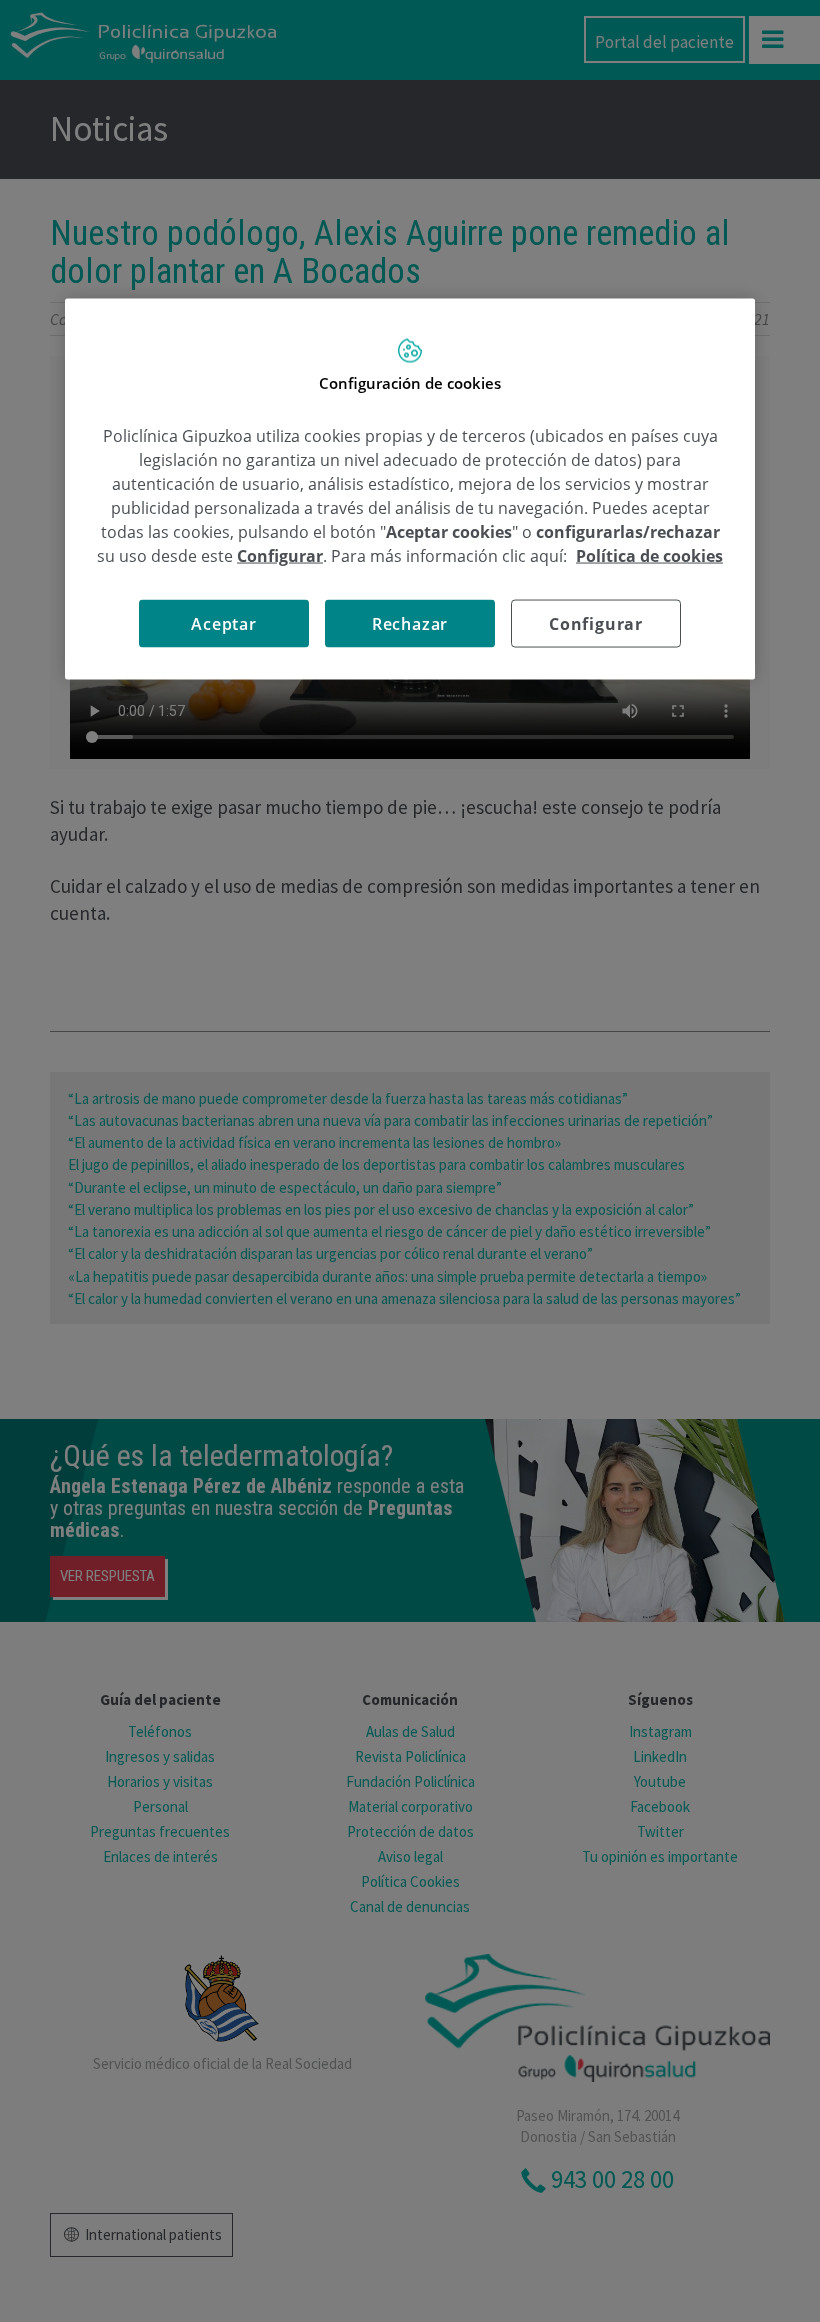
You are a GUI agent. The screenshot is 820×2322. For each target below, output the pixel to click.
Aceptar (224, 623)
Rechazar (410, 623)
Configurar (596, 623)
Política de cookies (649, 555)
